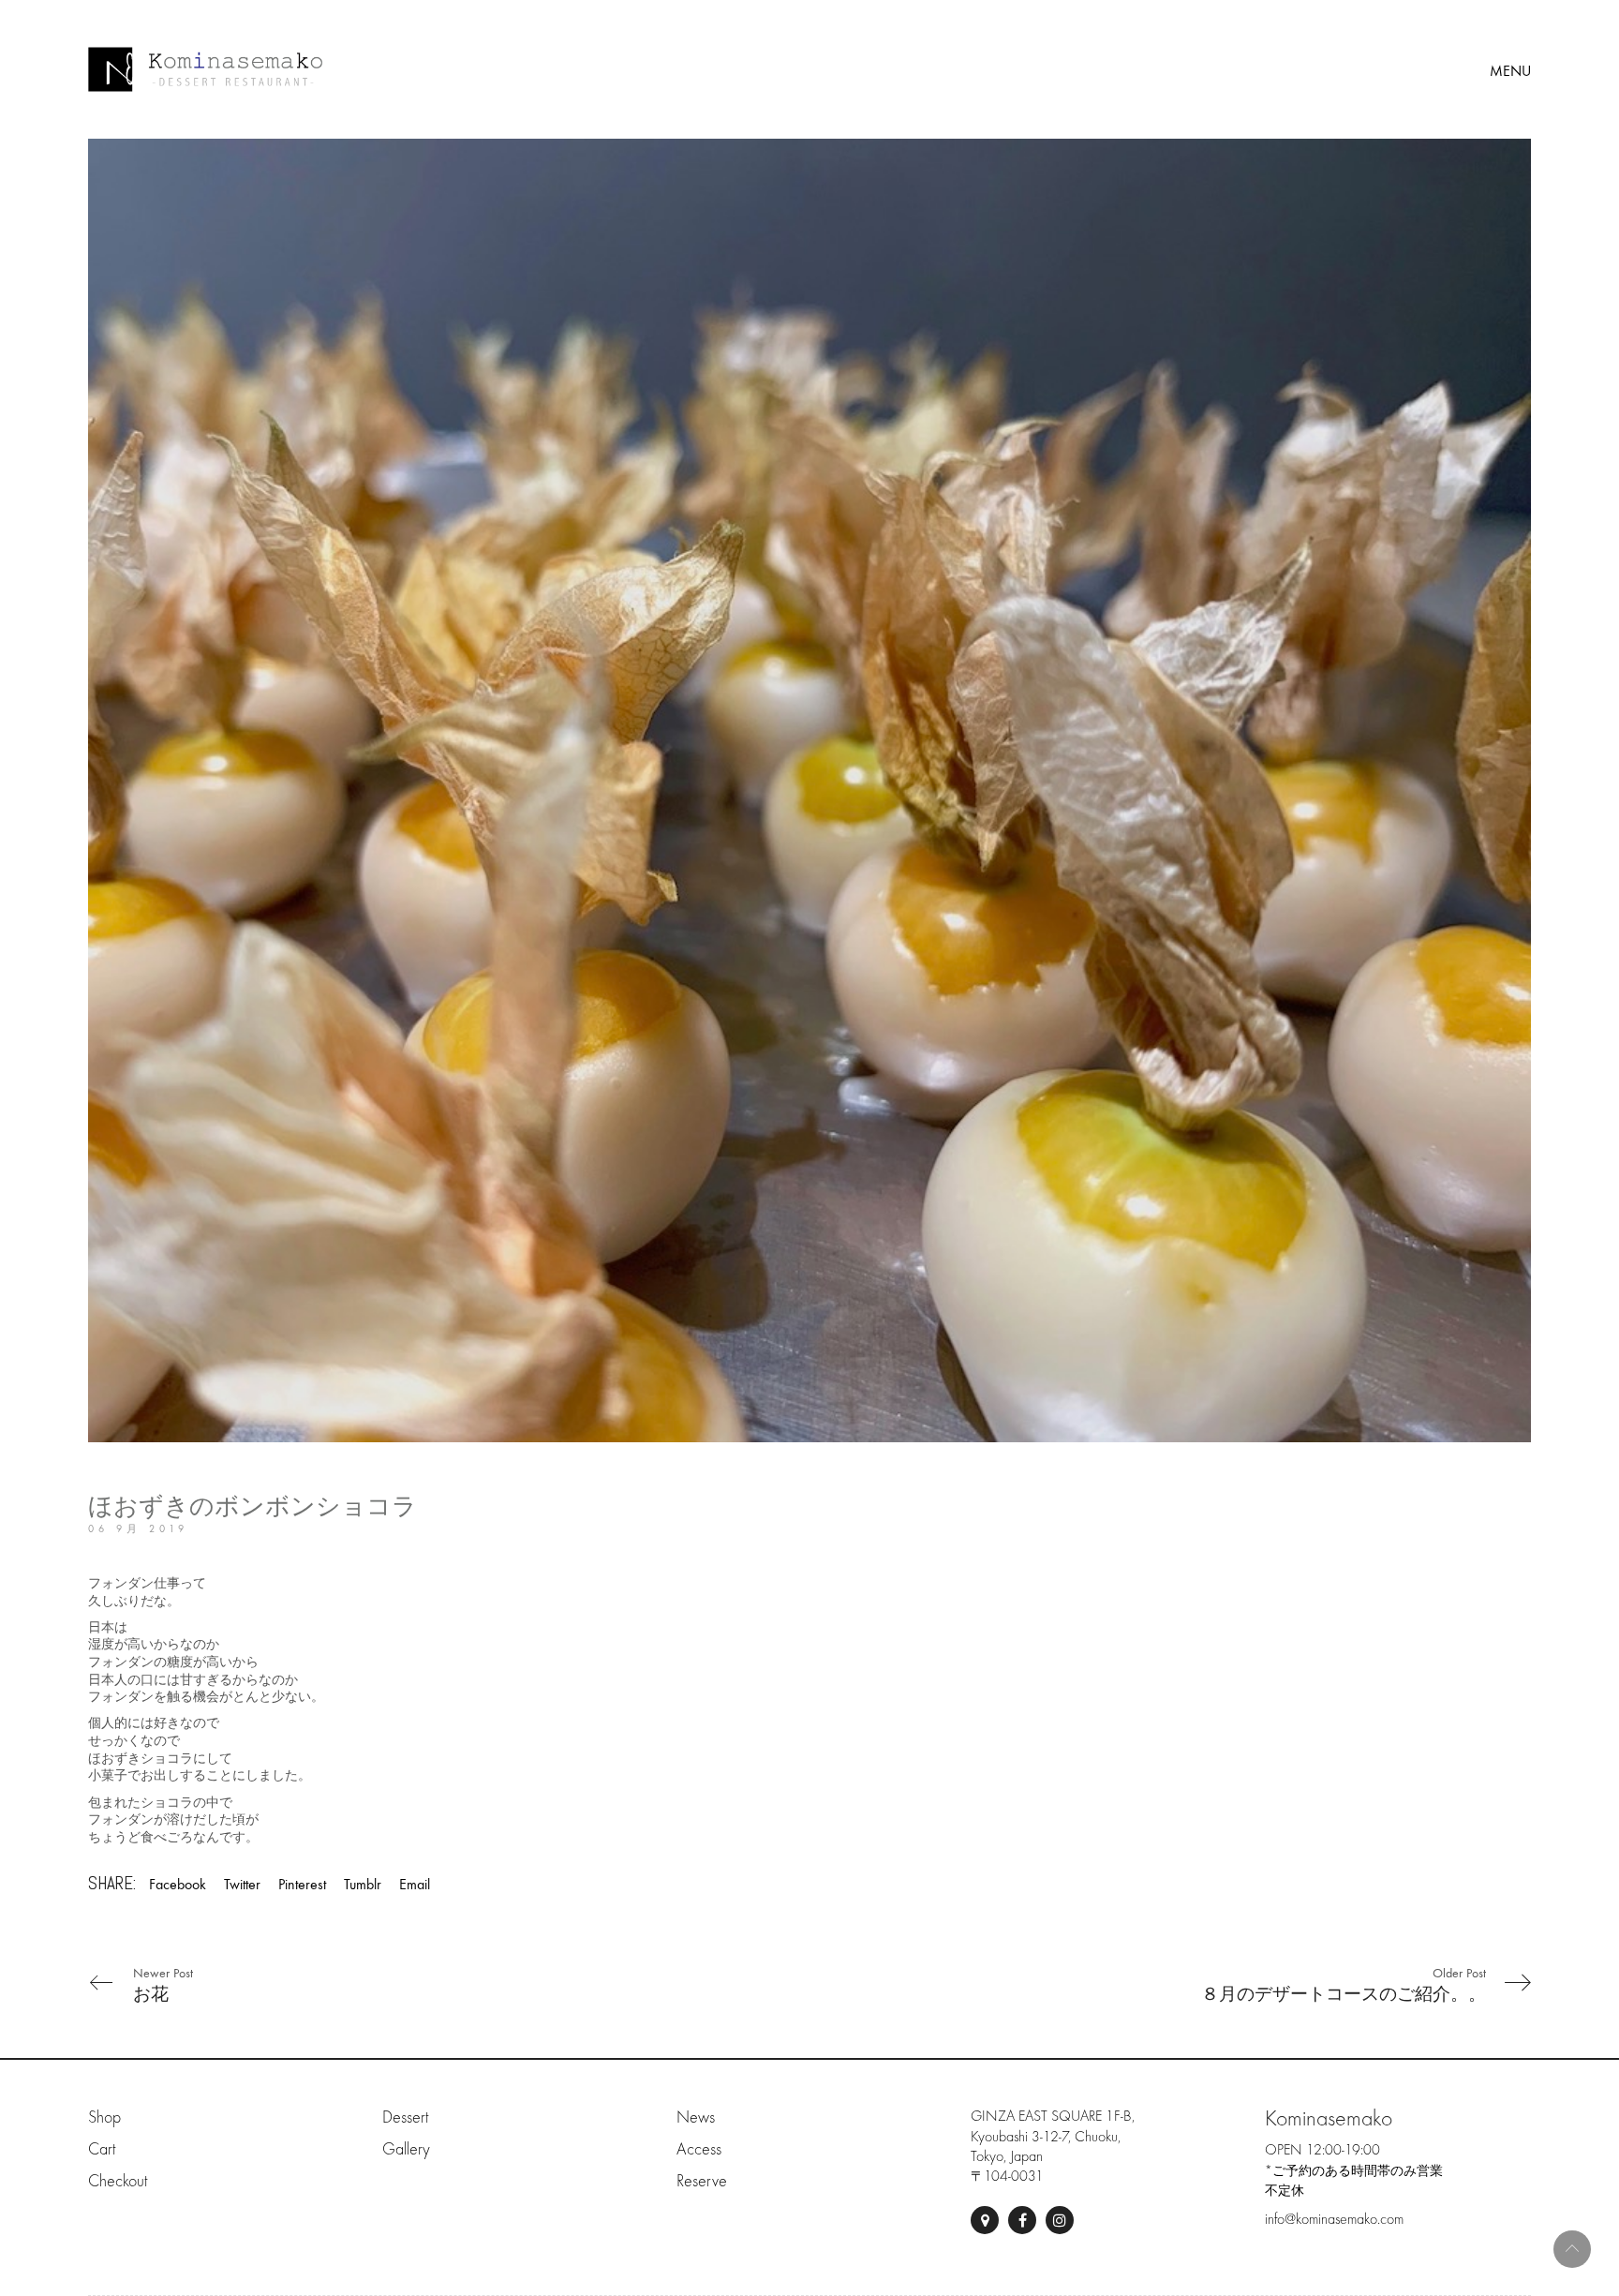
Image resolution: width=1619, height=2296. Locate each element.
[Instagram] (1060, 2220)
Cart (102, 2149)
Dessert (405, 2117)
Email (415, 1884)
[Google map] (985, 2220)
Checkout (118, 2181)
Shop (104, 2117)
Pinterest (302, 1884)
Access (699, 2149)
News (696, 2117)
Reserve (702, 2181)
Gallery (406, 2149)
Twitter (242, 1884)
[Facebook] (1022, 2220)
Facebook (178, 1884)
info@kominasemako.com (1334, 2219)
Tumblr (363, 1884)
